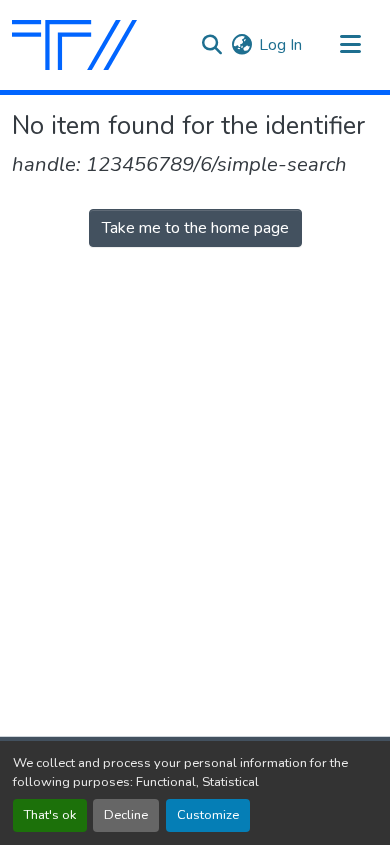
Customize (208, 815)
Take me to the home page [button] (195, 228)
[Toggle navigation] (350, 45)
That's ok (50, 815)
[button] (74, 45)
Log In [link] (280, 45)
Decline (126, 815)
